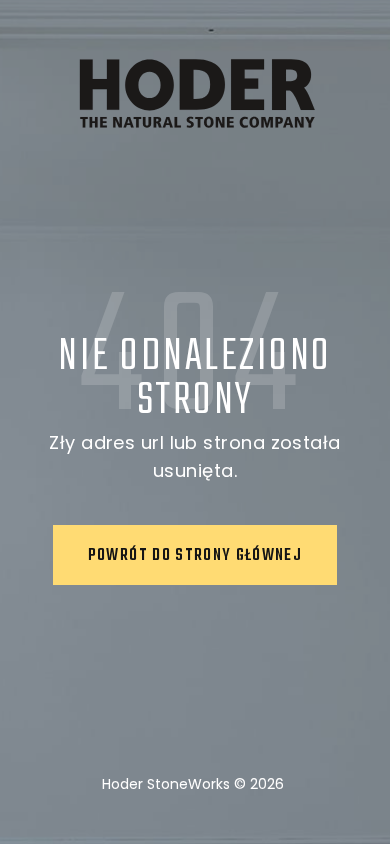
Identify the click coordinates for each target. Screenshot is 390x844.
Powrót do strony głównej (195, 556)
